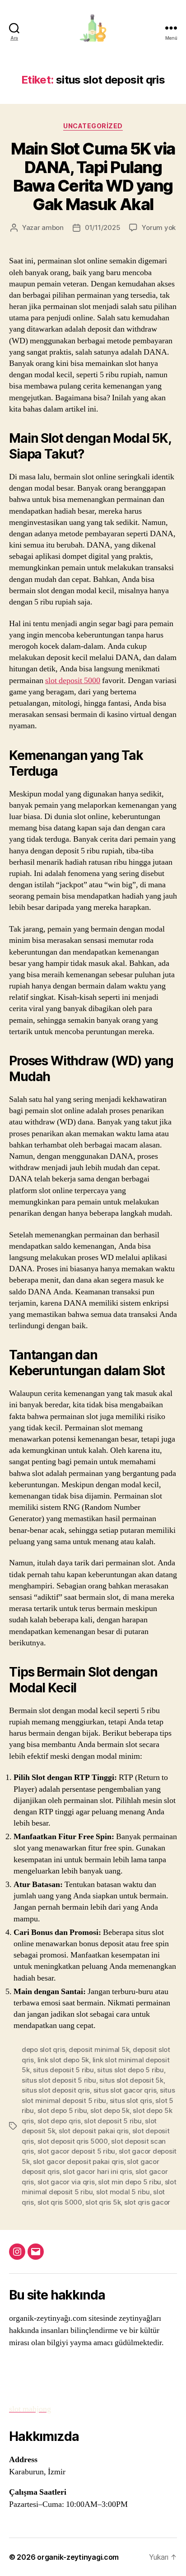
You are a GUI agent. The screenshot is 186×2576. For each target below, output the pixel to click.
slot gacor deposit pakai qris (78, 2161)
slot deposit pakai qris (94, 2131)
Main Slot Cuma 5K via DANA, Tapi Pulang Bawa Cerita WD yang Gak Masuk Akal (93, 176)
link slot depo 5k (63, 2060)
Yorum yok (159, 227)
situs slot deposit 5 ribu (59, 2080)
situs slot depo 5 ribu (130, 2070)
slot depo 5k (110, 2110)
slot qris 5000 (60, 2202)
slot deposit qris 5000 (73, 2141)
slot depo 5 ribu (62, 2110)
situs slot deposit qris (56, 2090)
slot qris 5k (103, 2202)
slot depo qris (59, 2121)
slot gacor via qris (66, 2182)
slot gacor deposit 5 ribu (77, 2151)
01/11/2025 (102, 227)
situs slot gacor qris (125, 2090)
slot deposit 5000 (73, 681)
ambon (53, 227)
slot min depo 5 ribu (130, 2182)
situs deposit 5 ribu (63, 2070)
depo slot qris (43, 2049)
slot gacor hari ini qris (97, 2171)
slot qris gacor (147, 2202)
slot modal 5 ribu (123, 2192)
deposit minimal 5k (99, 2049)
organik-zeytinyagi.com (78, 2557)
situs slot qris (131, 2101)
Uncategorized (93, 126)
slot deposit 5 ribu (113, 2121)
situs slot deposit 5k (131, 2080)
